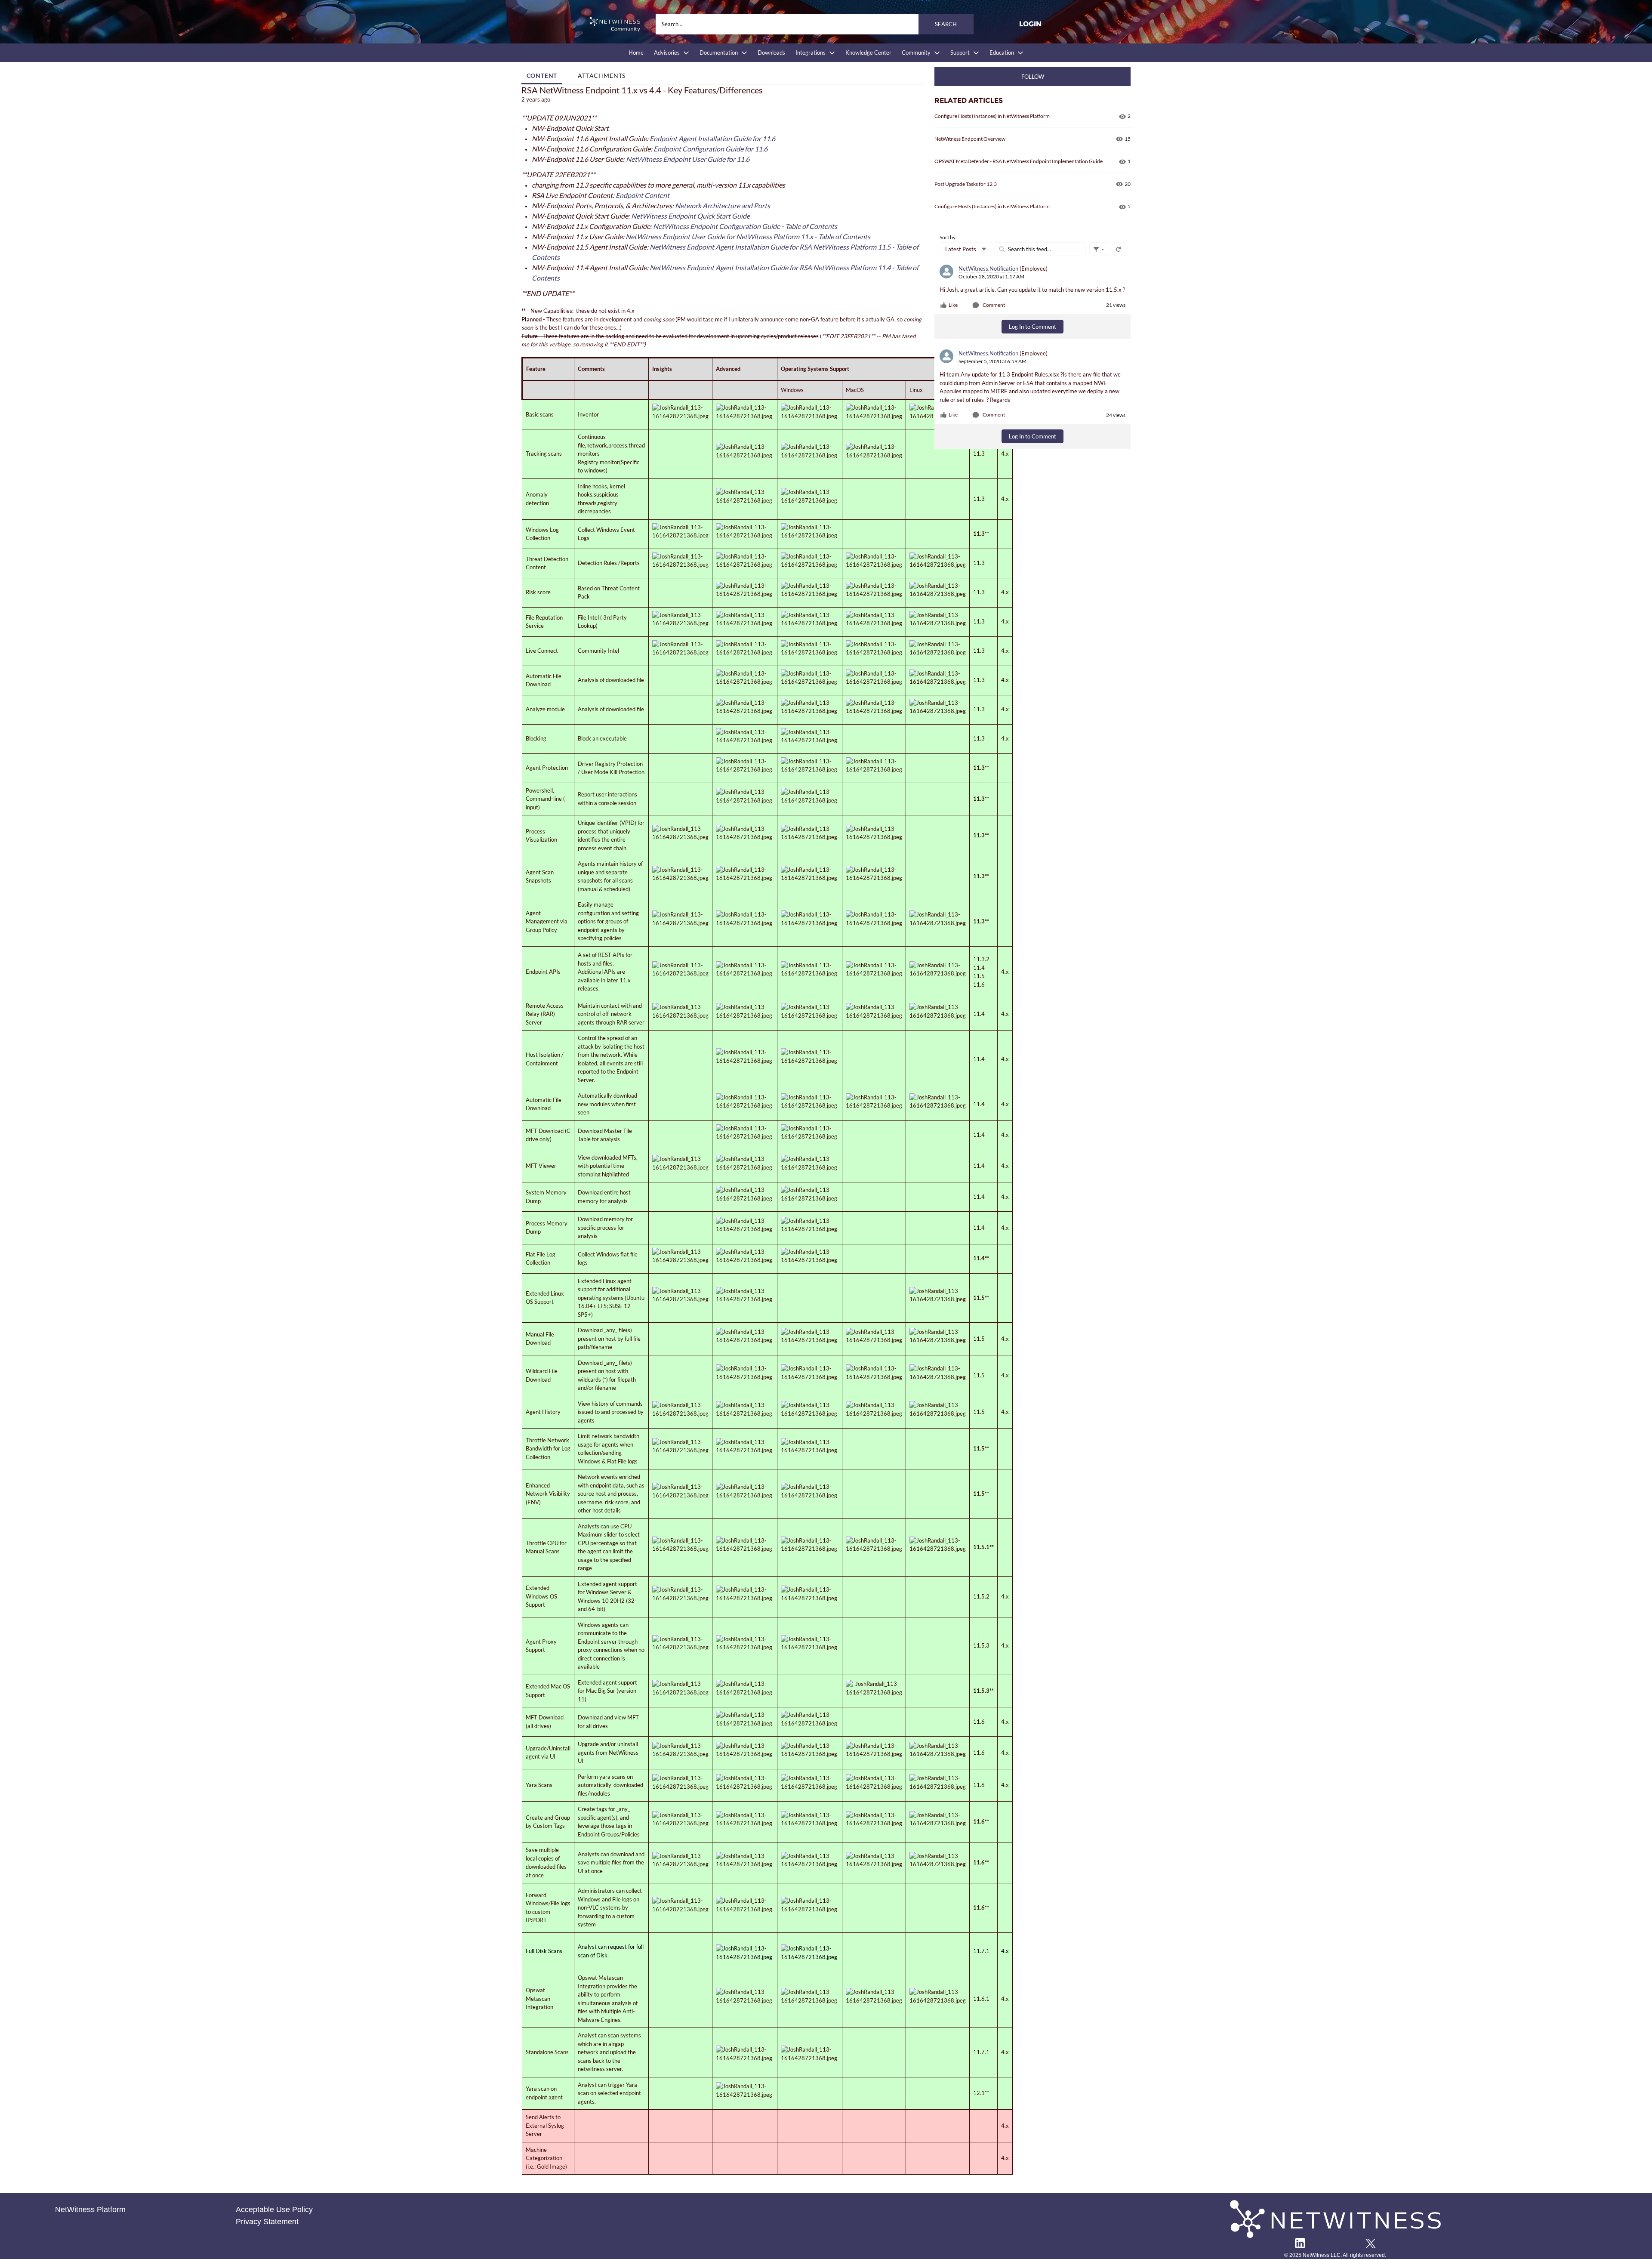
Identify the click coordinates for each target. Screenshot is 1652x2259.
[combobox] (815, 24)
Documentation (719, 52)
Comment (994, 305)
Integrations (811, 52)
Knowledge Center (868, 52)
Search (946, 24)
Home (636, 52)
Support (960, 52)
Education (1002, 52)
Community (916, 52)
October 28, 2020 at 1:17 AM (991, 276)
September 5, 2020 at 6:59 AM (992, 361)
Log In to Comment (1032, 327)
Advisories (667, 52)
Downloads (771, 52)
